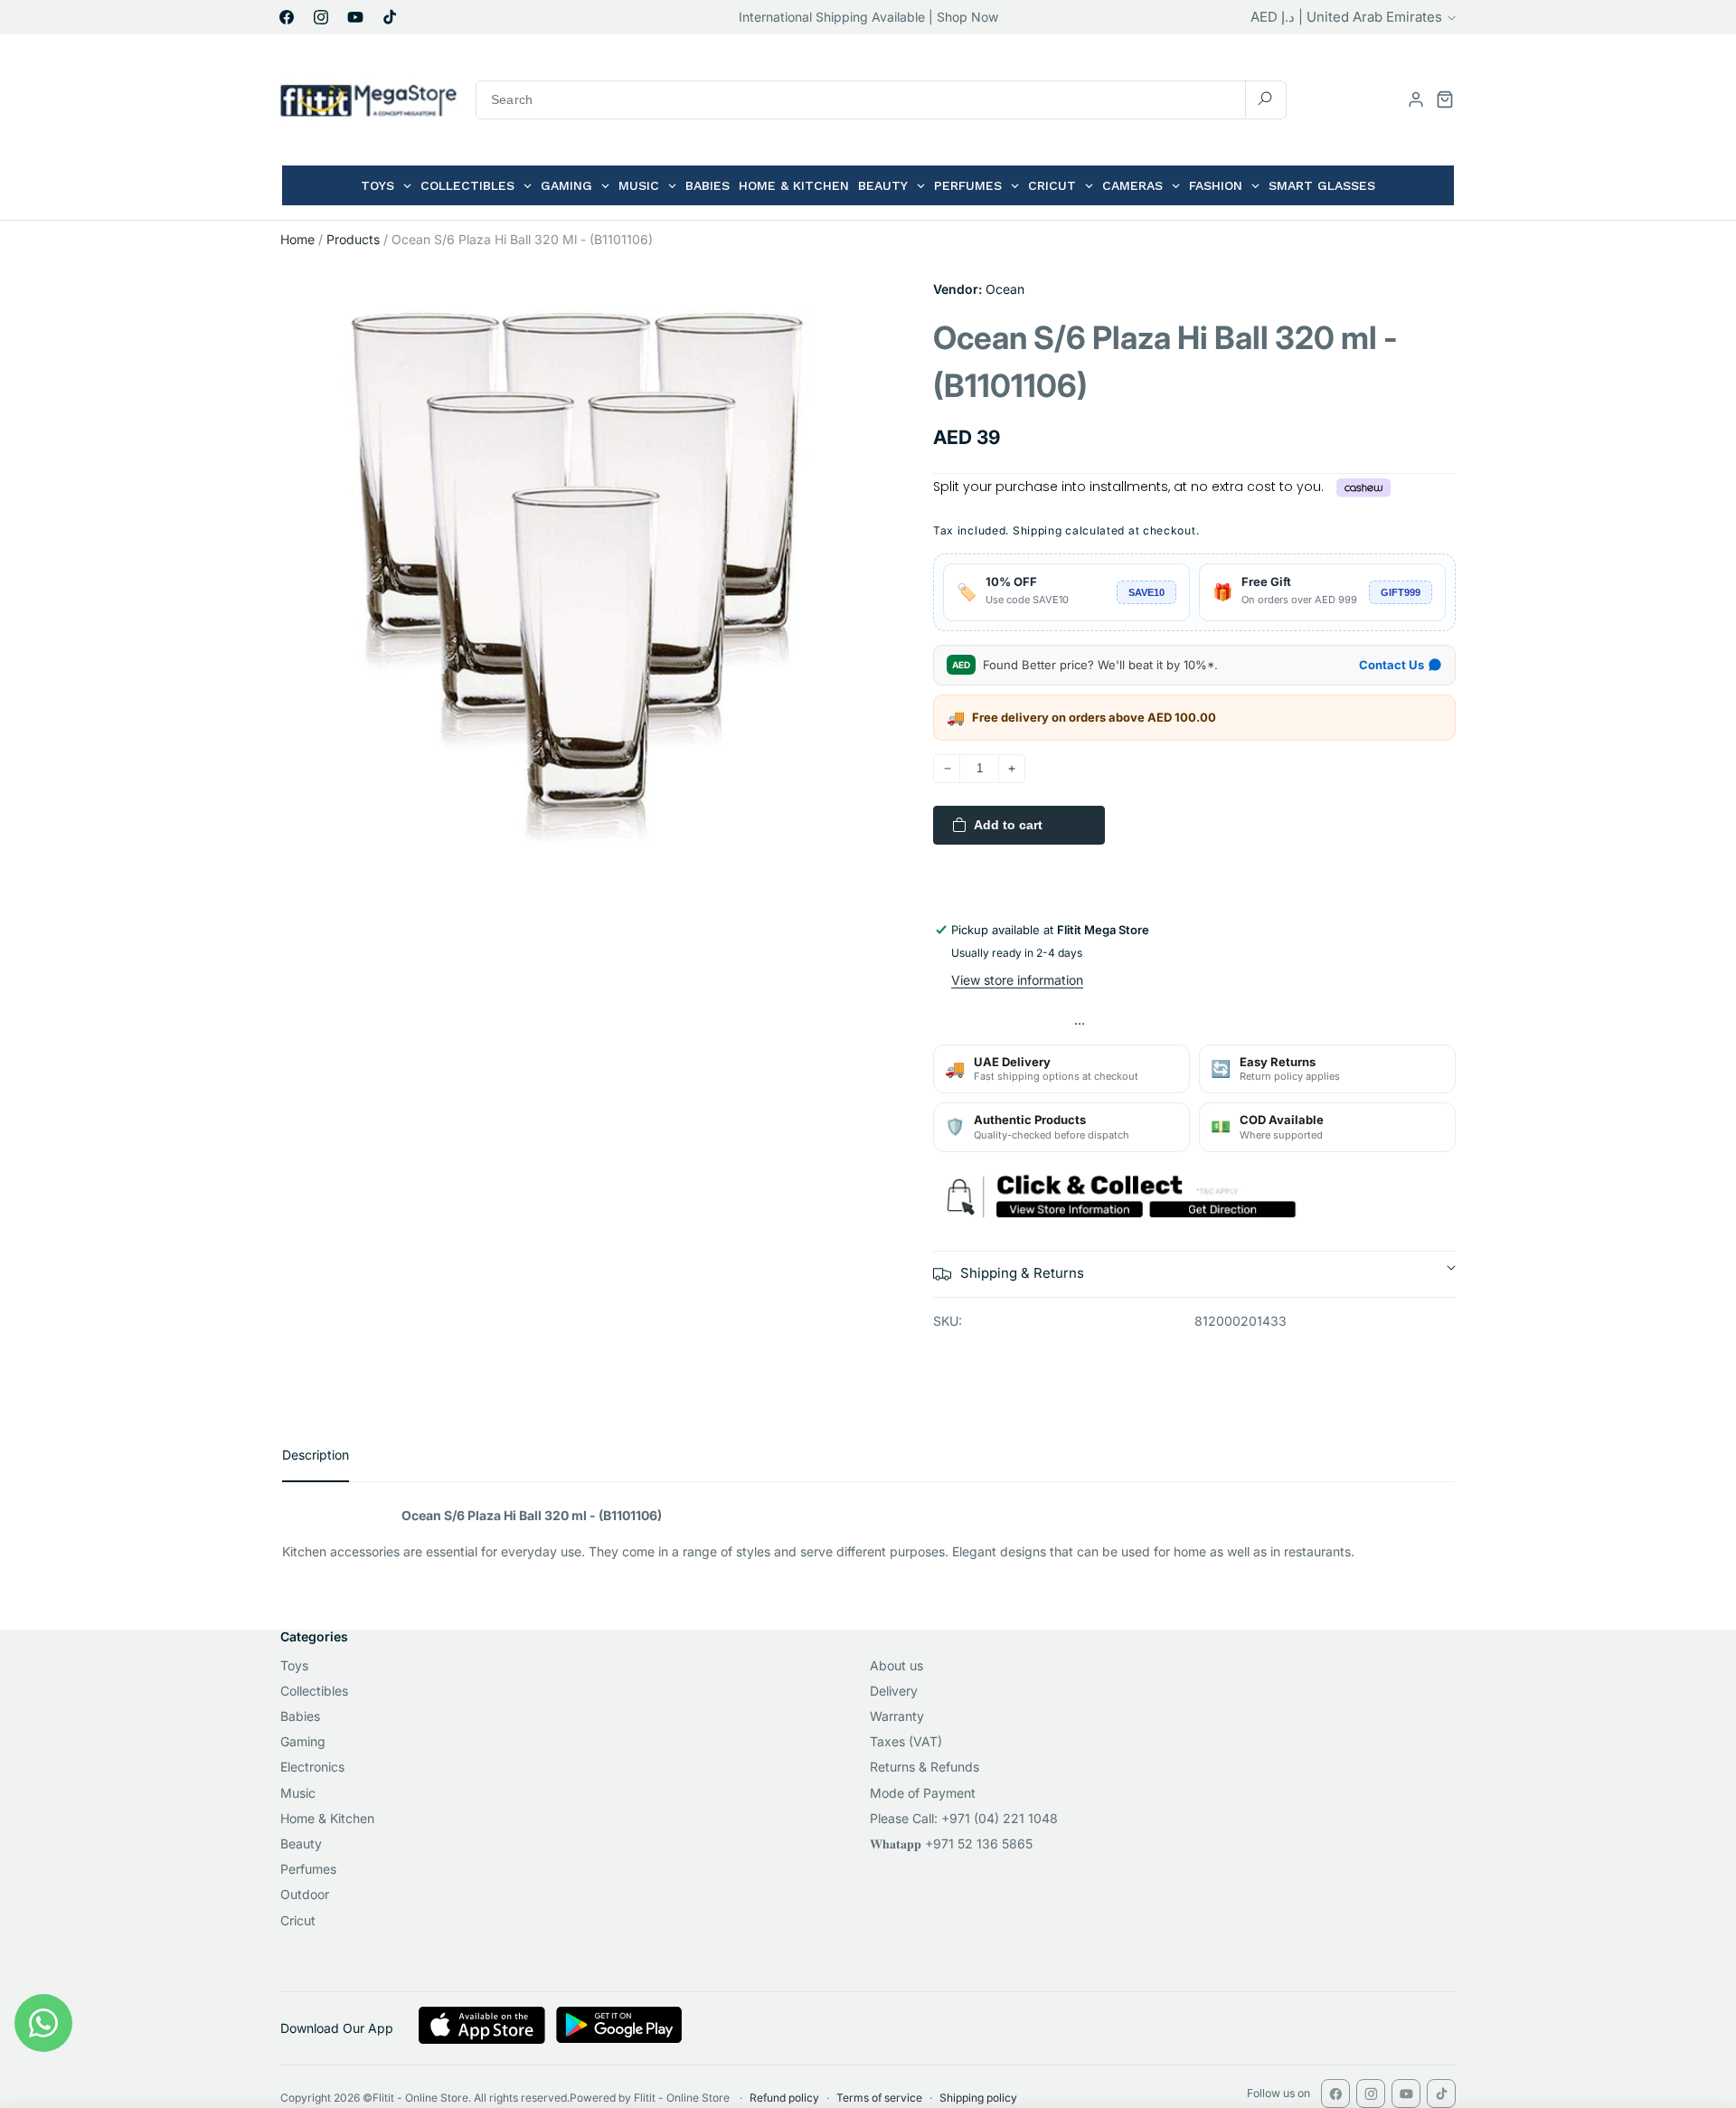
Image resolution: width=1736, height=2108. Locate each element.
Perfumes (308, 1869)
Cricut (298, 1920)
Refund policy (784, 2098)
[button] (1445, 99)
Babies (300, 1716)
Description (316, 1455)
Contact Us (1392, 665)
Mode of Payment (923, 1793)
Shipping (1038, 530)
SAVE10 (1146, 592)
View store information (1017, 980)
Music (298, 1793)
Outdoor (305, 1894)
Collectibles (314, 1691)
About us (896, 1665)
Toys (294, 1665)
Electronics (312, 1767)
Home (297, 239)
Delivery (894, 1691)
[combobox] (881, 100)
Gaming (303, 1741)
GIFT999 (1401, 592)
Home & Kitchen (327, 1818)
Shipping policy (978, 2098)
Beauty (301, 1843)
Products (353, 239)
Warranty (897, 1716)
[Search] (1265, 99)
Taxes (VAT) (906, 1741)
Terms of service (879, 2098)
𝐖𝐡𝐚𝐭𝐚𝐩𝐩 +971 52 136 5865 (951, 1843)
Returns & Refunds (925, 1767)
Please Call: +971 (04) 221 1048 (964, 1818)
